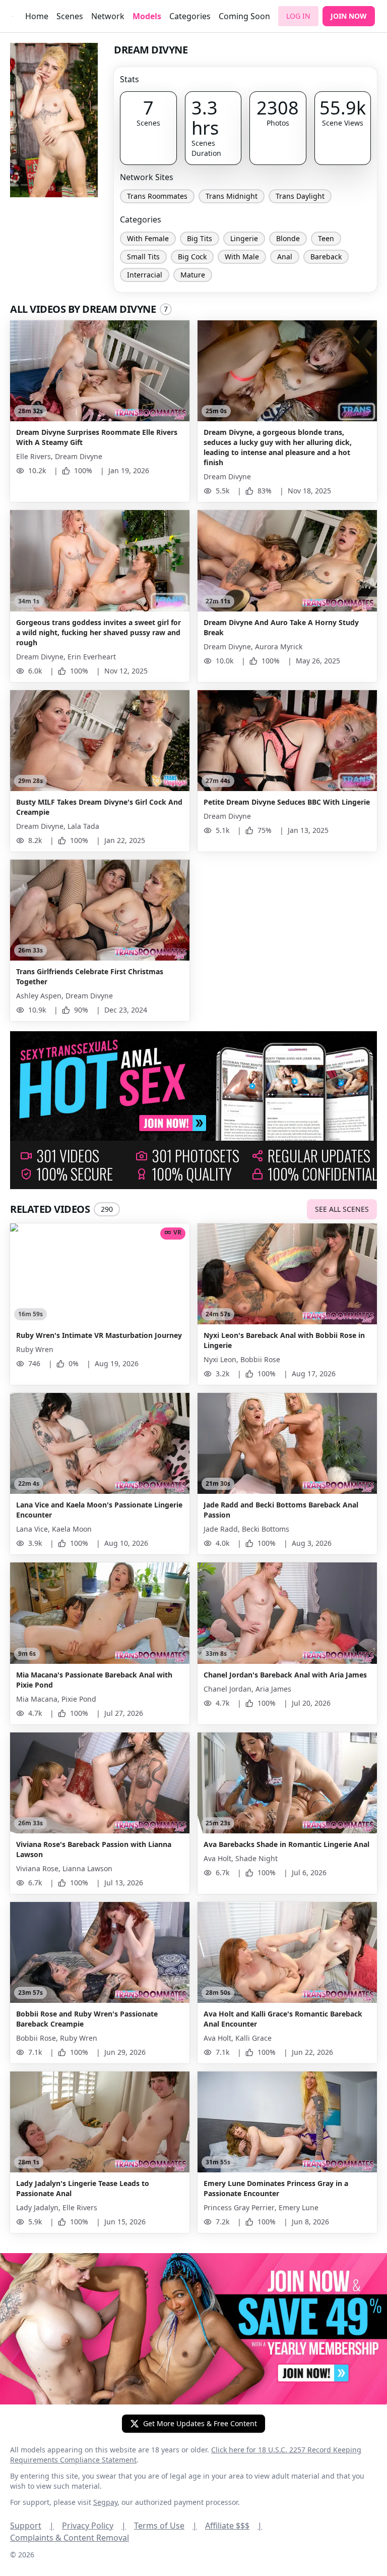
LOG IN (298, 16)
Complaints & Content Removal (70, 2538)
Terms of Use (166, 2526)
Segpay (105, 2502)
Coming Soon (244, 16)
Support (32, 2526)
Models (147, 16)
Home (37, 16)
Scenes (70, 16)
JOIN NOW (349, 16)
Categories (190, 16)
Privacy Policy (94, 2526)
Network (108, 16)
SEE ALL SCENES (342, 1209)
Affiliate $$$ (234, 2526)
